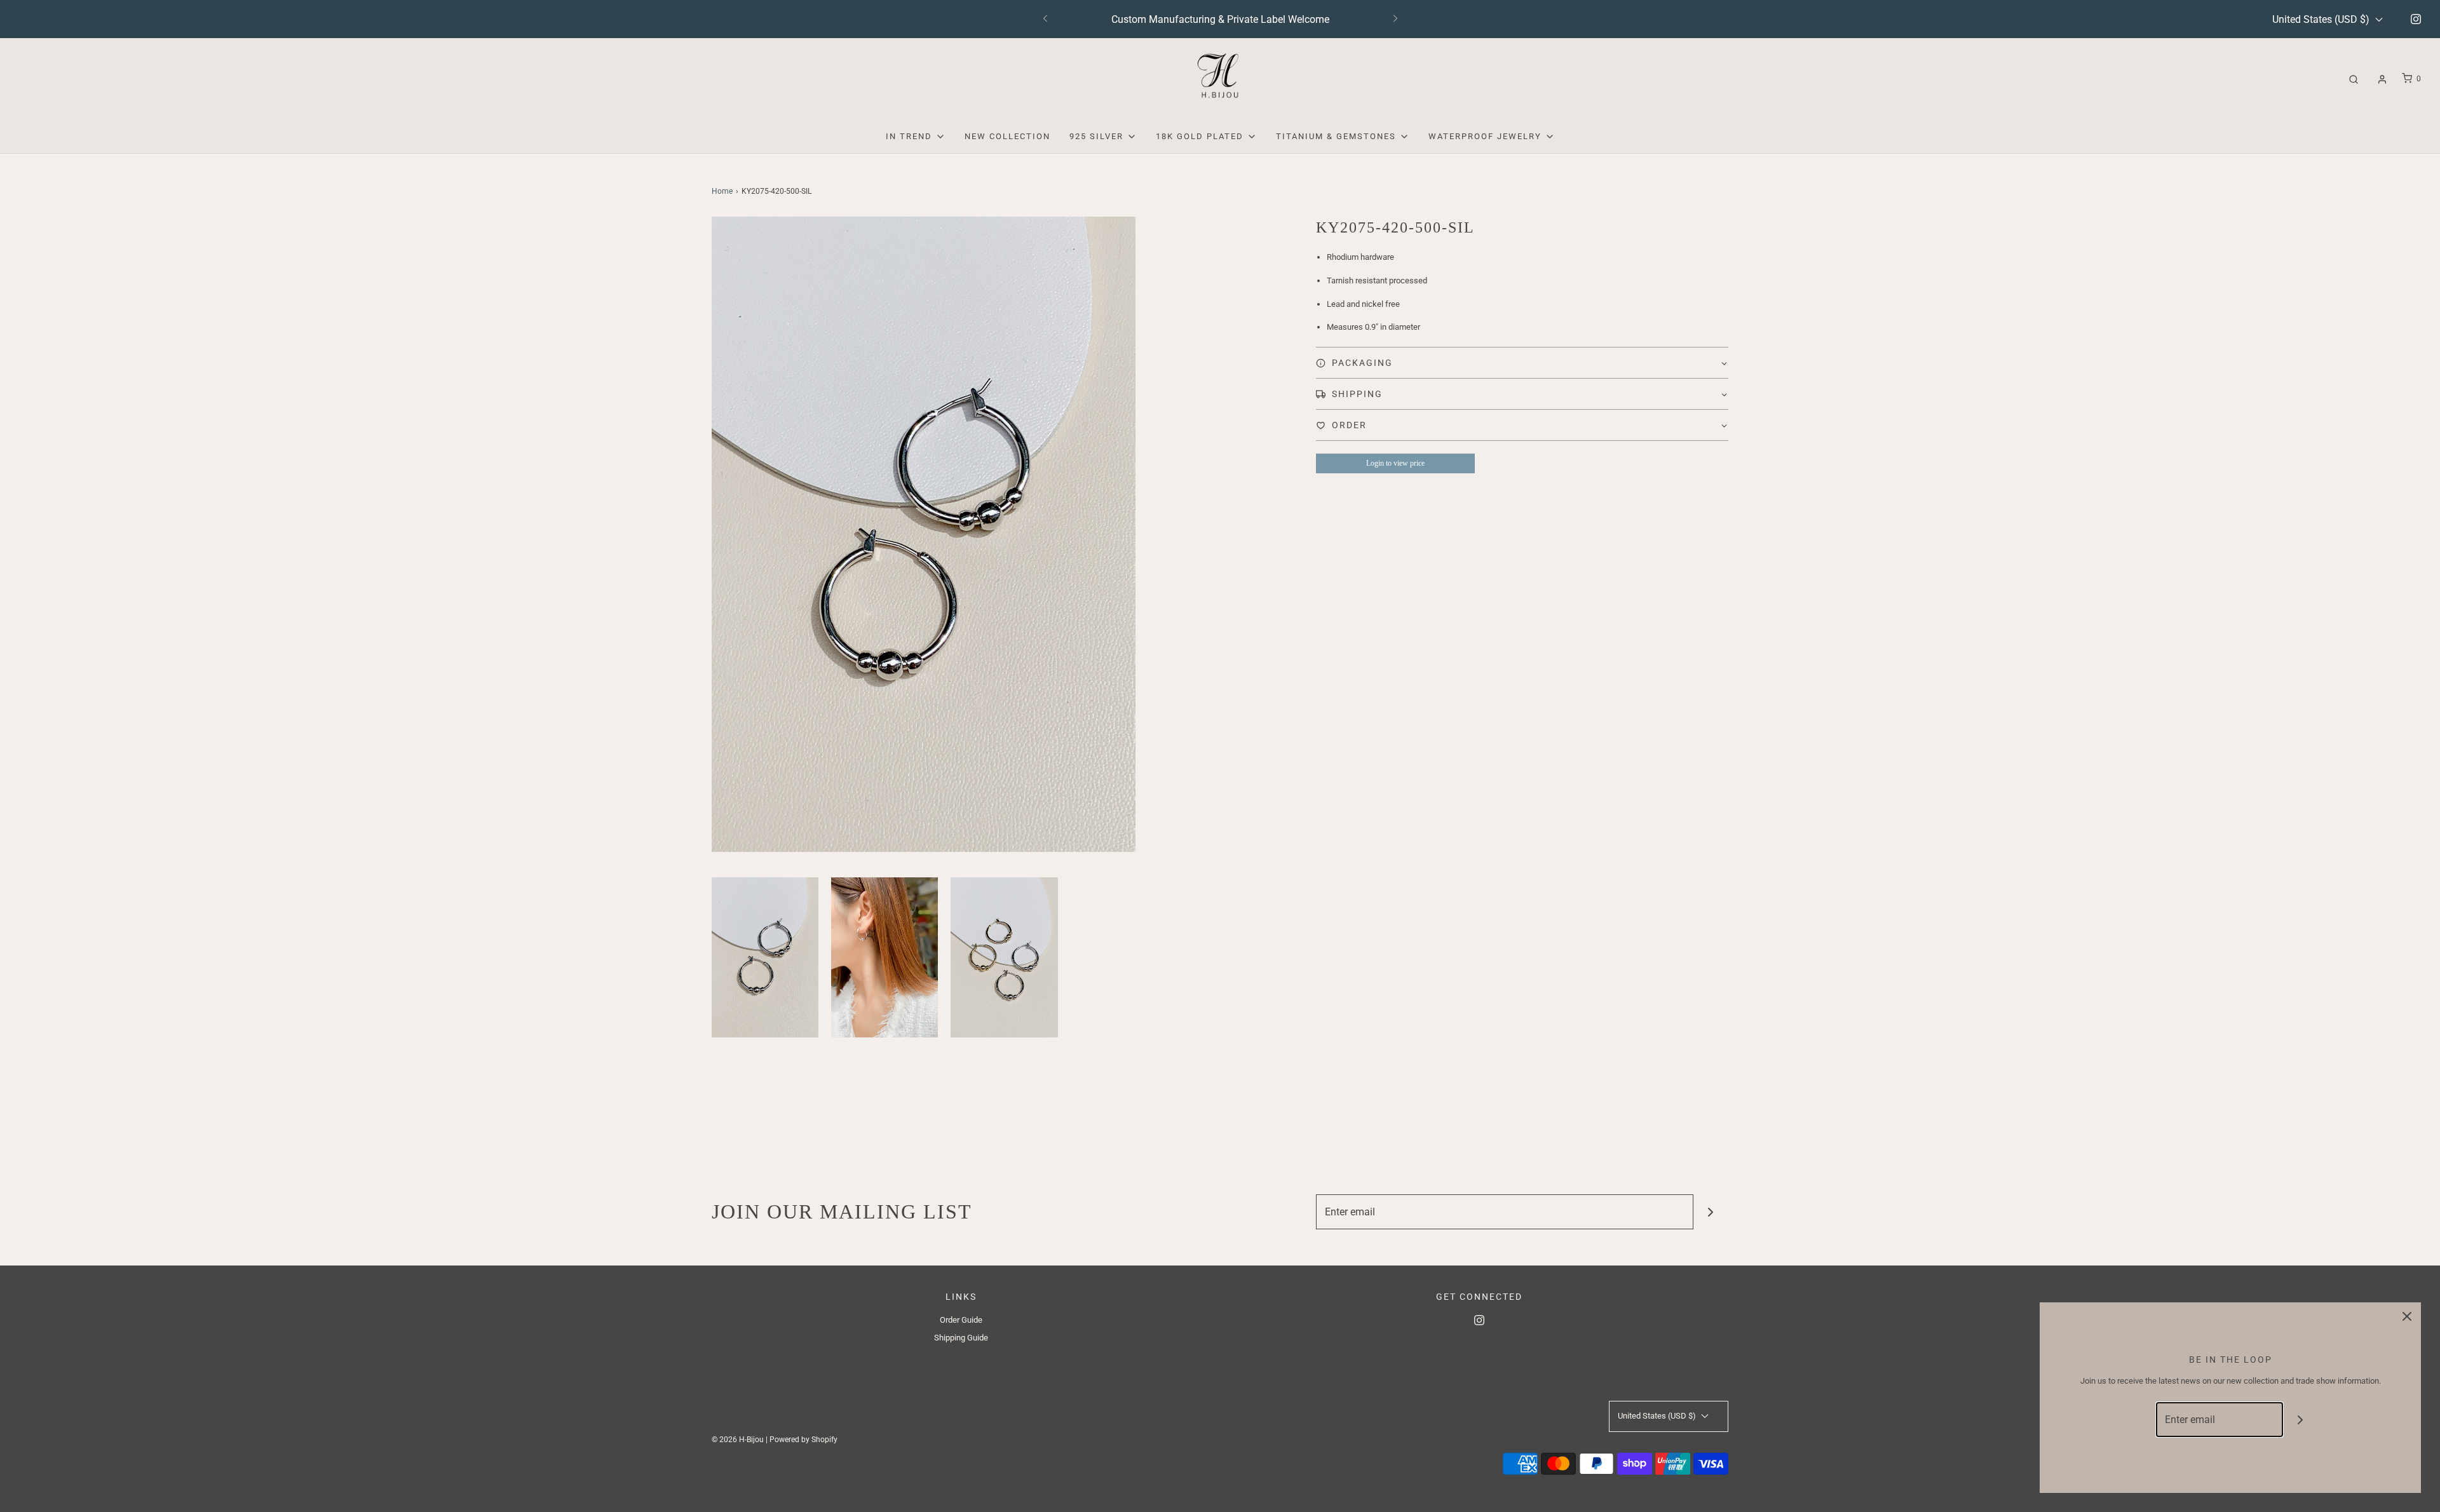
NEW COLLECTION (1007, 136)
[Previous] (1045, 19)
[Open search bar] (2354, 79)
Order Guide (961, 1320)
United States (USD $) (2322, 19)
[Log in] (2382, 79)
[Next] (1395, 19)
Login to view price (1395, 463)
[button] (765, 957)
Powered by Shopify (803, 1440)
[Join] (1711, 1212)
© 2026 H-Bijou (738, 1440)
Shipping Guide (961, 1338)
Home (722, 191)
